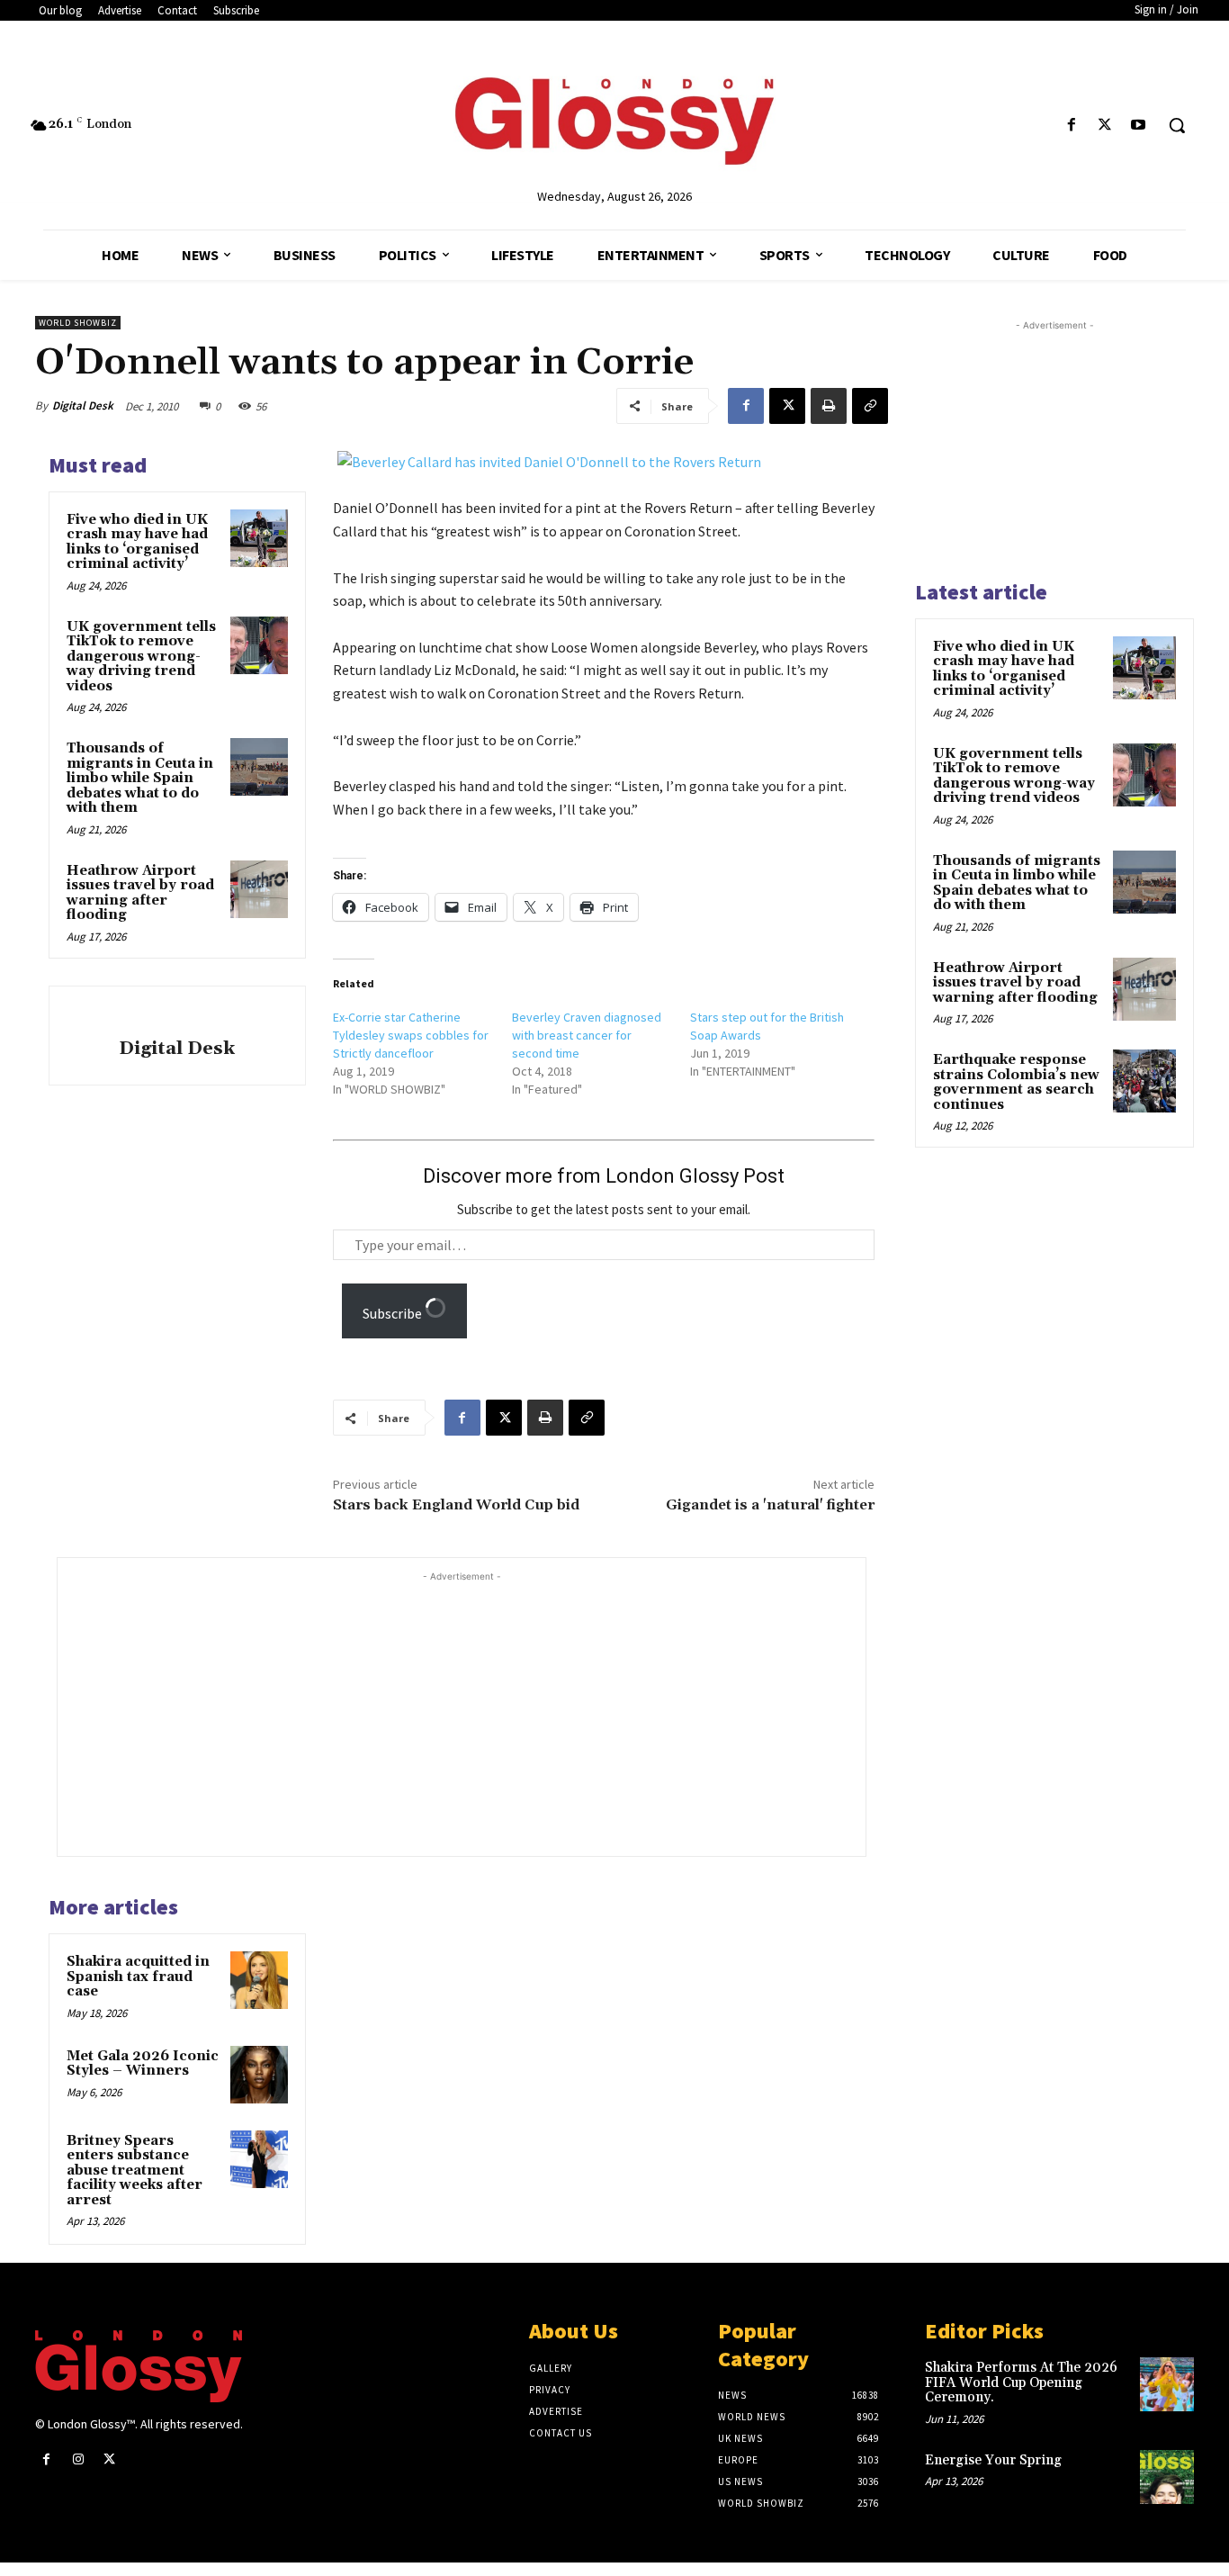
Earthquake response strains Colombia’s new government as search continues (1016, 1082)
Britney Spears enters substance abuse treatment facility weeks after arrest (135, 2171)
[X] (1105, 126)
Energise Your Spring (993, 2460)
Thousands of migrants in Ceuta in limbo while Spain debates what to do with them (140, 778)
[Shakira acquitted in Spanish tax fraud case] (259, 1980)
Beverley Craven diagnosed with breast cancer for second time (587, 1035)
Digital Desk (83, 405)
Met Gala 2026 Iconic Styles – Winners (143, 2064)
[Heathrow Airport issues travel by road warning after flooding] (259, 889)
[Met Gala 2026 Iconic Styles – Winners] (259, 2075)
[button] (1177, 125)
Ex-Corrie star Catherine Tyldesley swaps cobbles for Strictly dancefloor (411, 1035)
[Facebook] (1071, 126)
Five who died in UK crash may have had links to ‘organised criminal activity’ (137, 542)
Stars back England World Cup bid (456, 1505)
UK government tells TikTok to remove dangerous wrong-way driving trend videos (141, 657)
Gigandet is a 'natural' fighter (770, 1505)
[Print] (829, 406)
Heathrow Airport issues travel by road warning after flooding (140, 893)
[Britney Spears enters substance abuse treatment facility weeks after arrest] (259, 2159)
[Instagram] (78, 2459)
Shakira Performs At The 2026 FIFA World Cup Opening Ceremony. (1021, 2382)
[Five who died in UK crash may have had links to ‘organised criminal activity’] (259, 538)
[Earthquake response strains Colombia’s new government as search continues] (1144, 1081)
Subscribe (394, 1313)
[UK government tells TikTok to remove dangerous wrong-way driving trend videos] (259, 645)
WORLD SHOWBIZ (78, 323)
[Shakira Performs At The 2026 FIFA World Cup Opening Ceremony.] (1167, 2384)
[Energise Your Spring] (1167, 2477)
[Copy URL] (870, 406)
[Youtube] (1139, 126)
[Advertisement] (497, 1712)
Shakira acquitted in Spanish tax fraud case (138, 1977)
